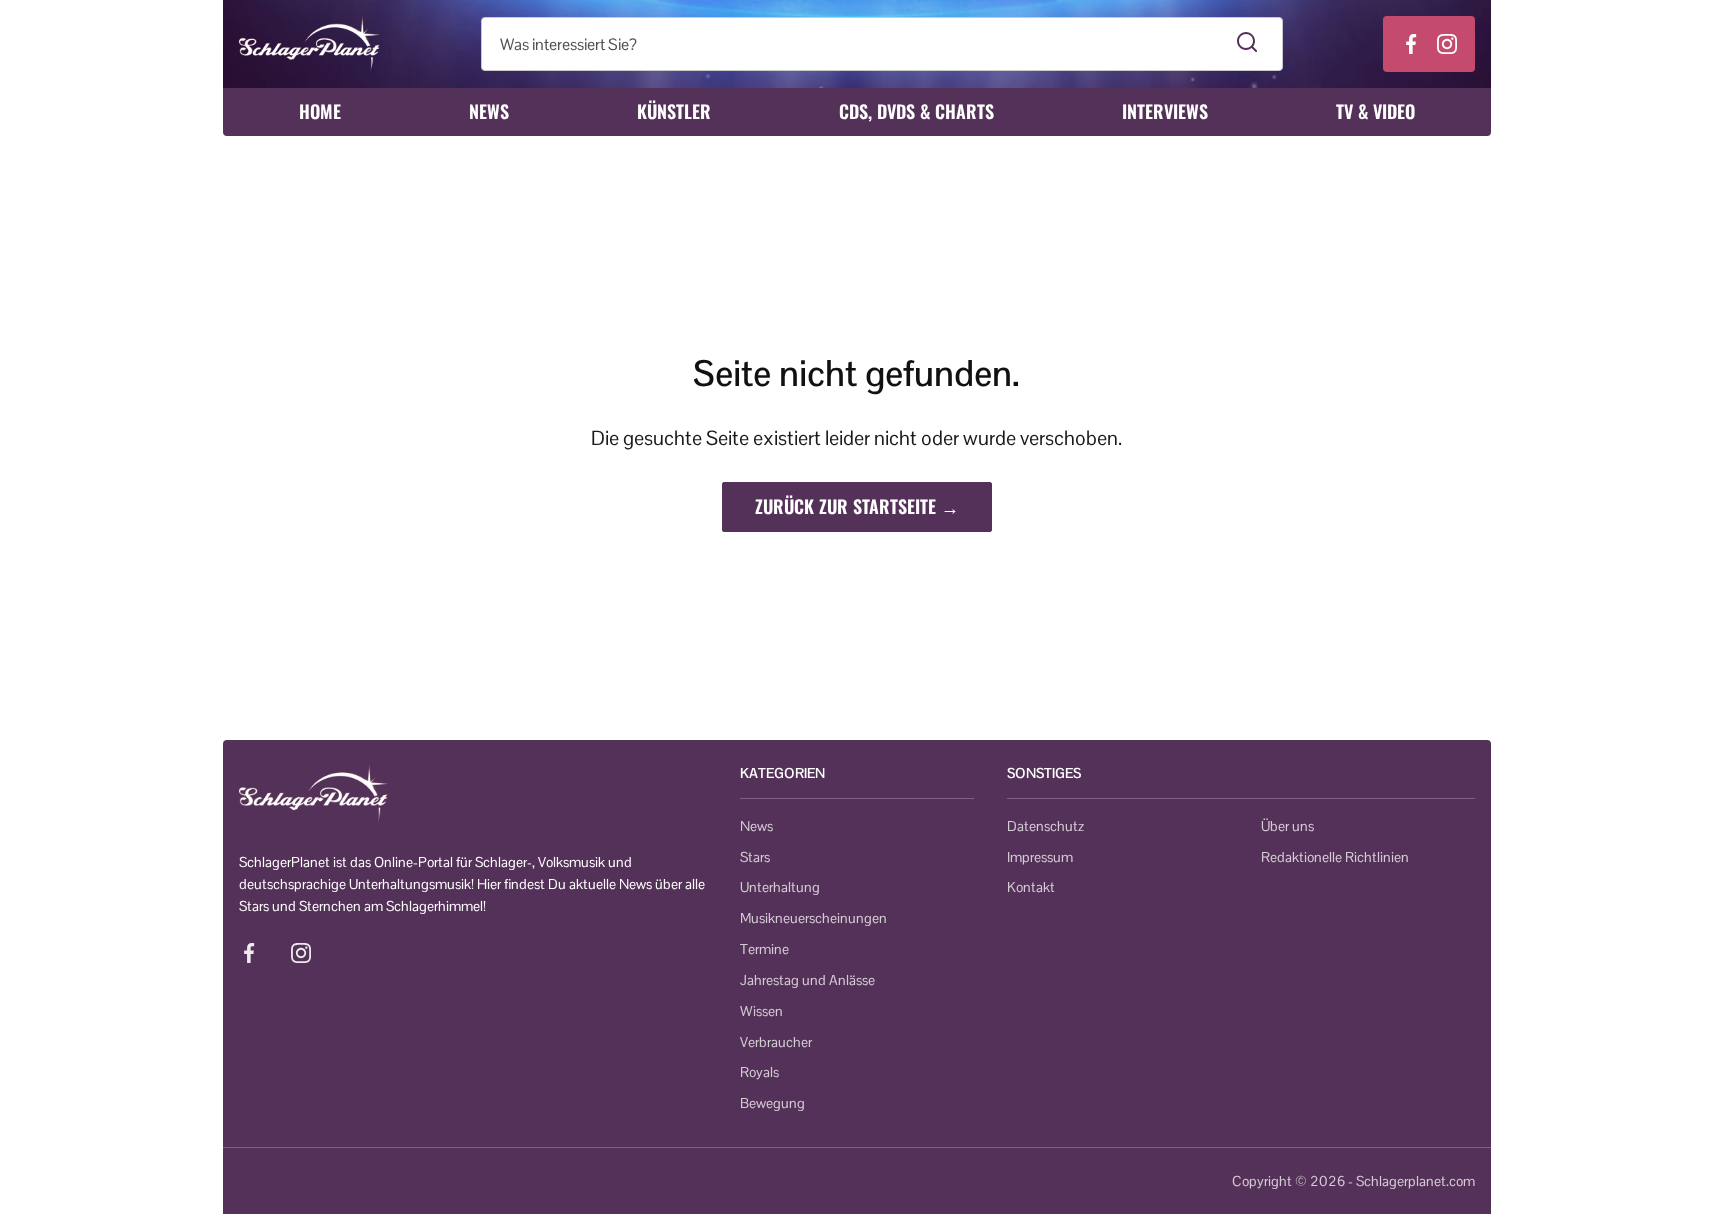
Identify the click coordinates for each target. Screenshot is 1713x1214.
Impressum (1040, 857)
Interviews (1165, 111)
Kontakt (1031, 887)
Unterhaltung (780, 887)
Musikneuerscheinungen (813, 918)
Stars (755, 857)
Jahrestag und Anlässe (807, 980)
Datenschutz (1045, 826)
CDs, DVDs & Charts (916, 111)
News (489, 111)
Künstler (674, 111)
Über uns (1287, 826)
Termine (764, 949)
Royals (759, 1072)
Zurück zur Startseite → (857, 506)
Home (320, 111)
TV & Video (1375, 111)
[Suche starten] (1247, 44)
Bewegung (772, 1103)
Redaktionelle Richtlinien (1335, 857)
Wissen (761, 1011)
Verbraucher (776, 1042)
